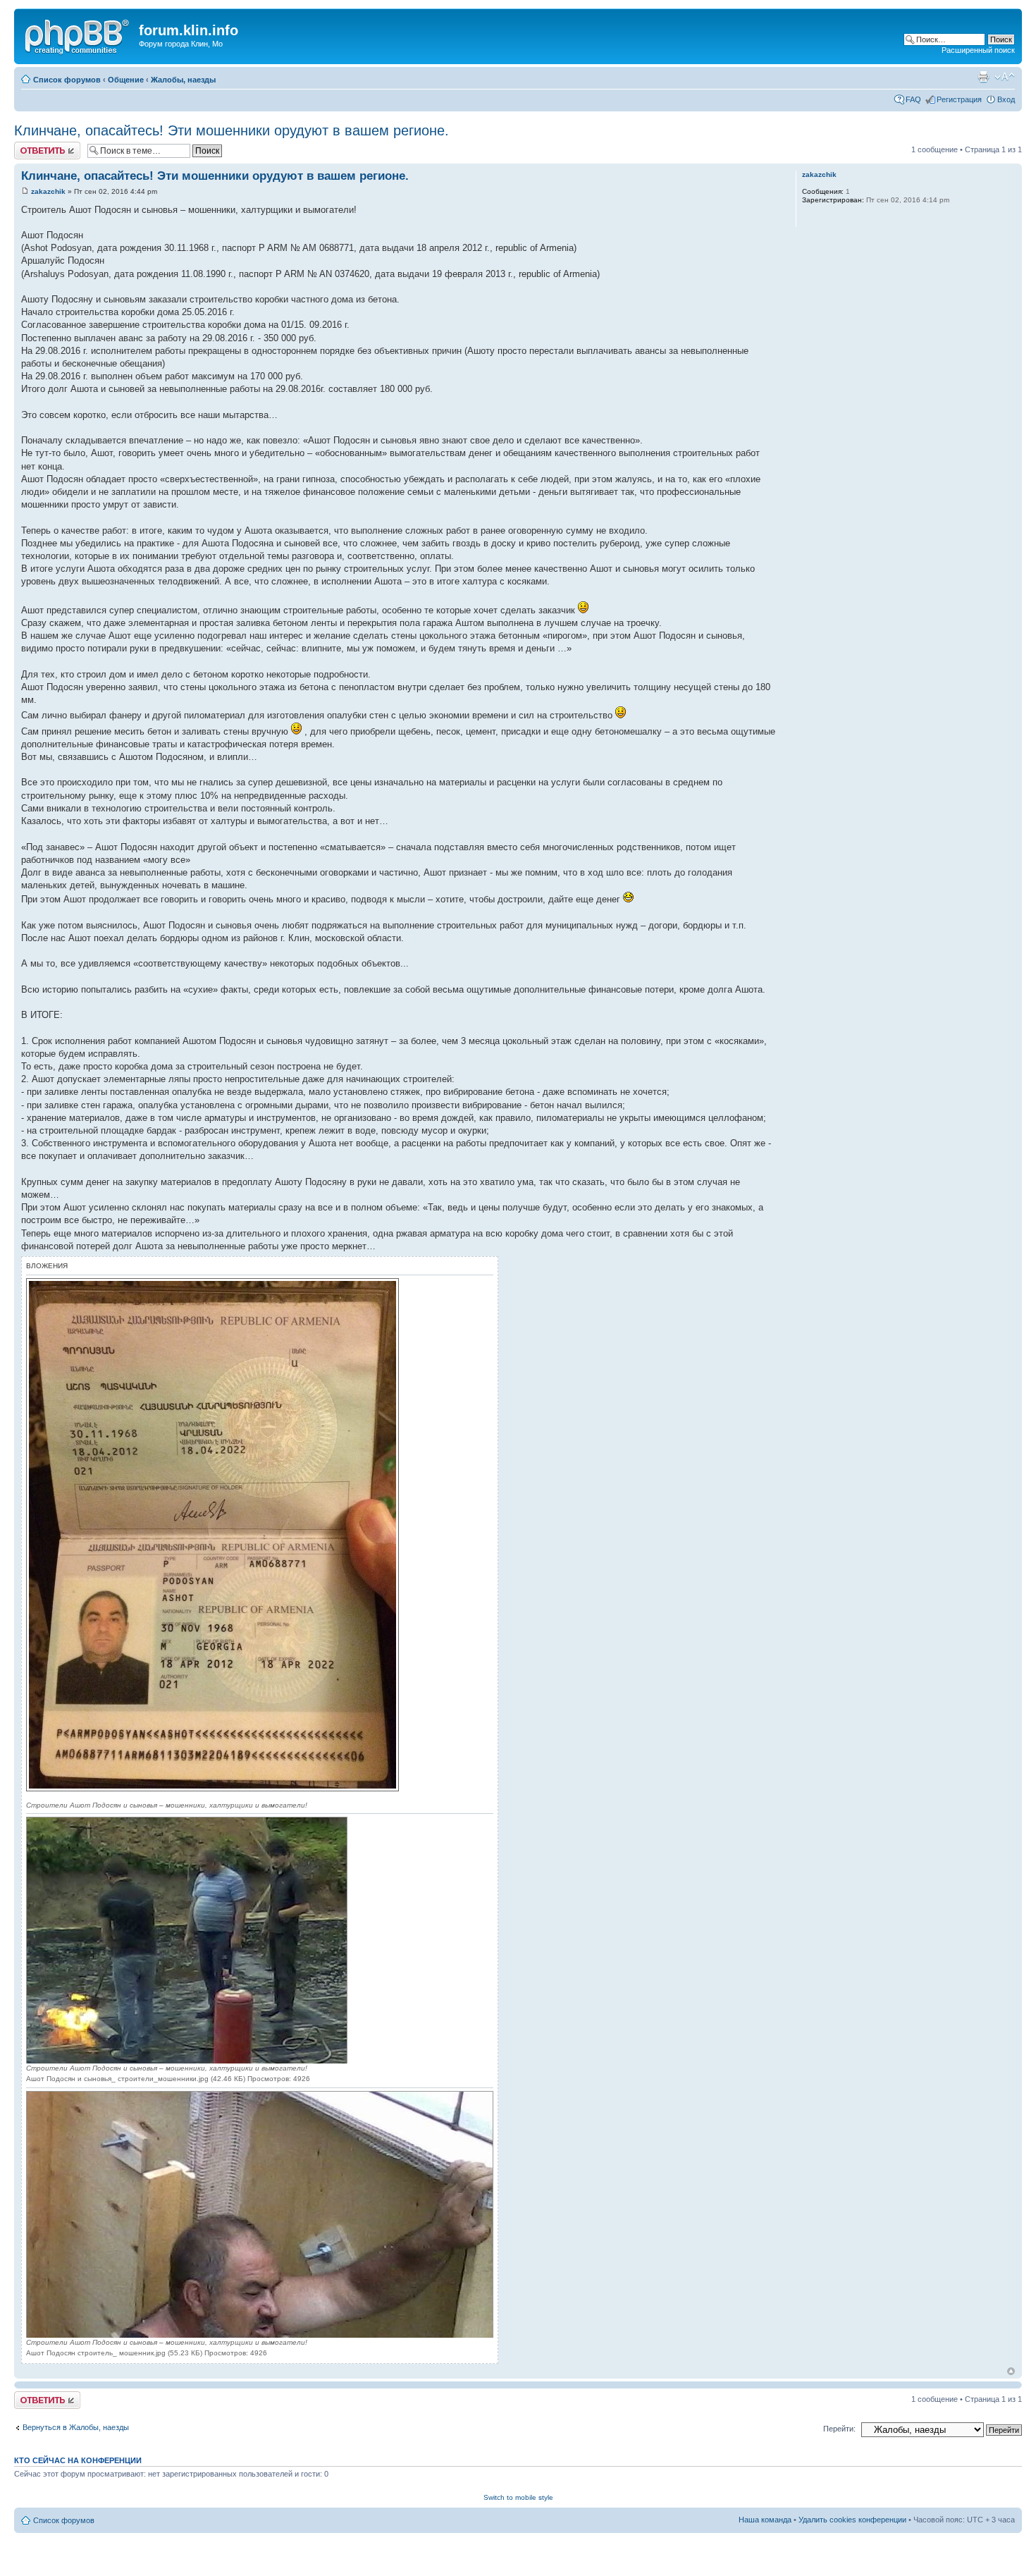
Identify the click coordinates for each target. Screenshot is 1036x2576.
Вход (1006, 99)
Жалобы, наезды (183, 80)
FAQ (913, 99)
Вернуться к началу (1011, 2371)
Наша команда (765, 2520)
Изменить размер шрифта (1005, 77)
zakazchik (48, 191)
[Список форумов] (78, 35)
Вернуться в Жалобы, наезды (76, 2427)
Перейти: (839, 2429)
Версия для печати (983, 77)
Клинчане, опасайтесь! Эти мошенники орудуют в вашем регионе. (232, 130)
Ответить (31, 146)
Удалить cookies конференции (852, 2520)
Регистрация (959, 99)
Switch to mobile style (518, 2497)
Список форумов (67, 80)
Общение (126, 80)
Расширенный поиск (978, 50)
